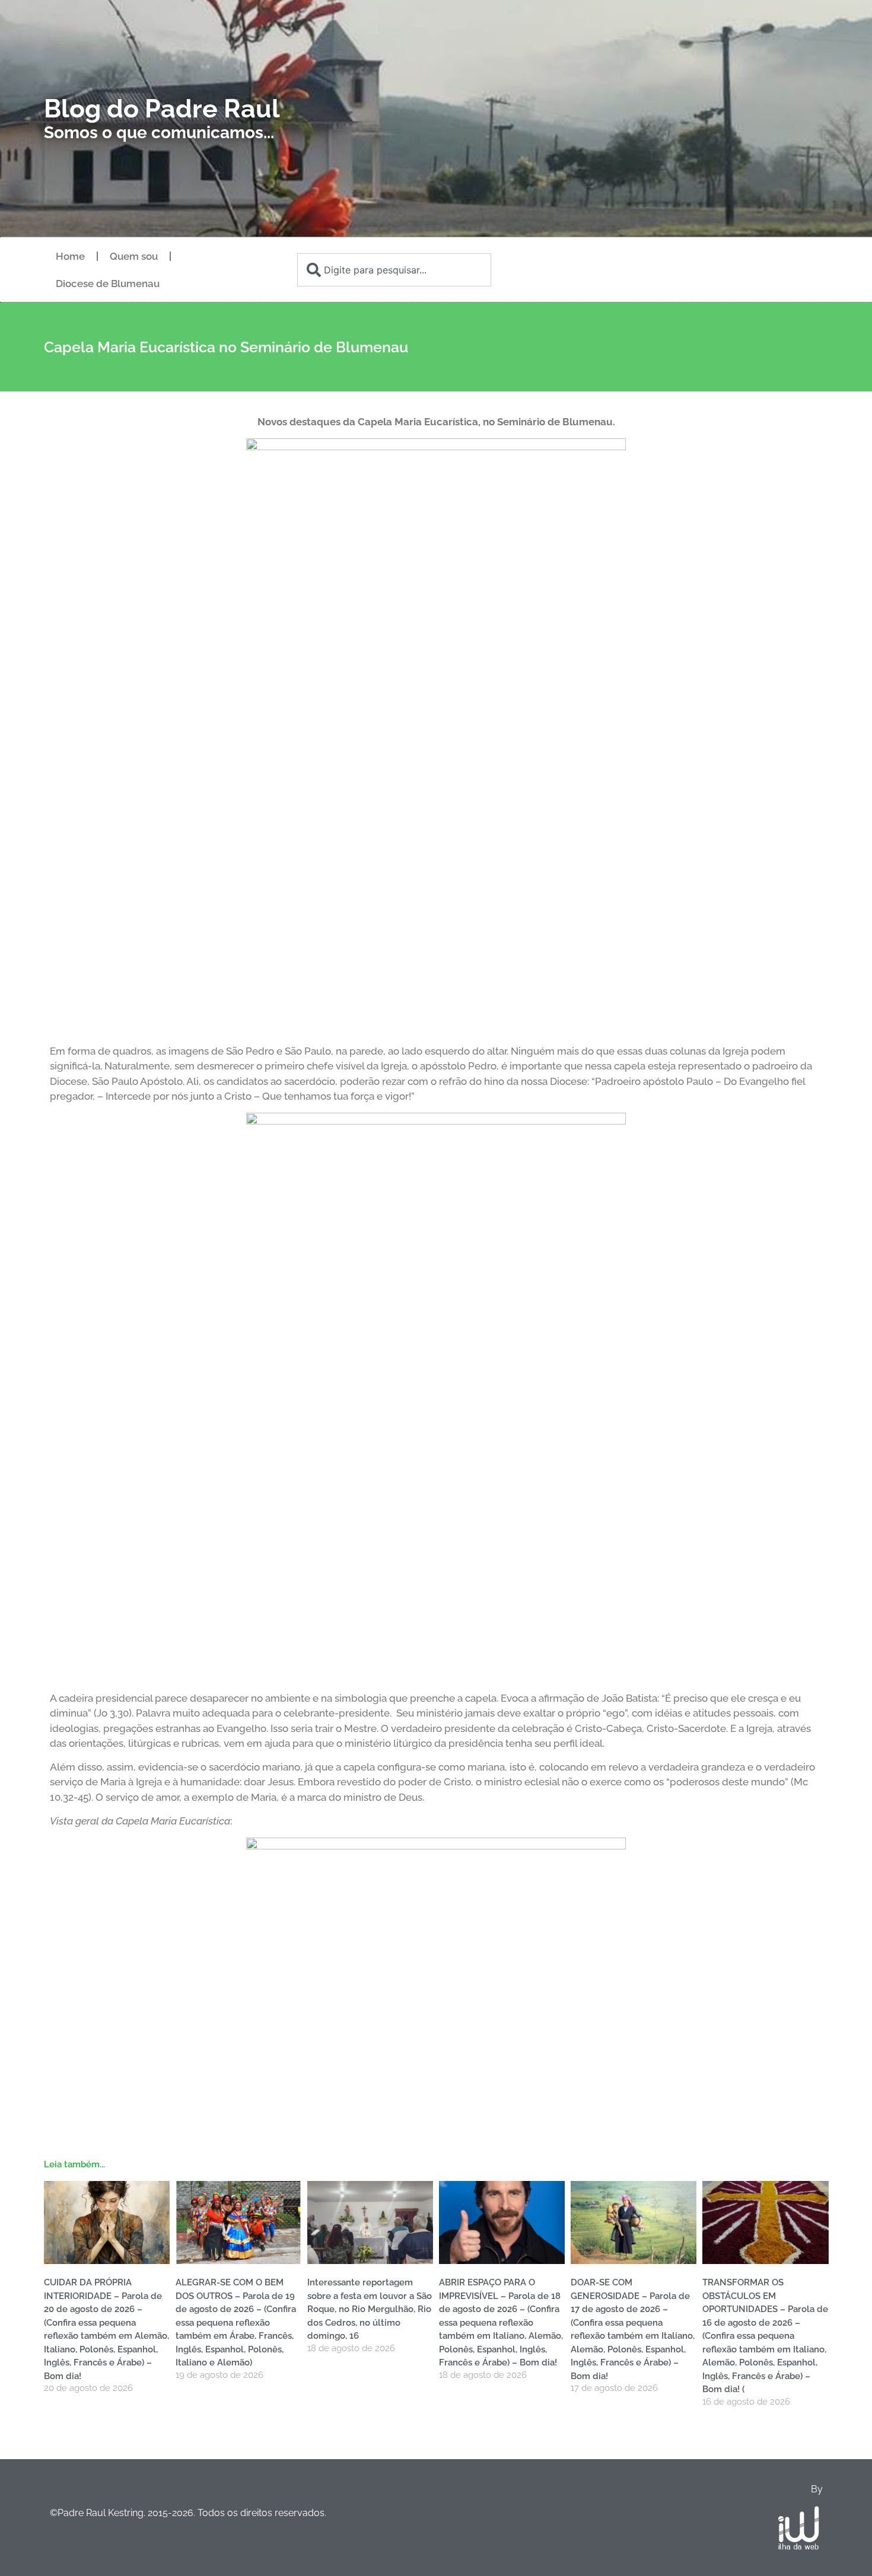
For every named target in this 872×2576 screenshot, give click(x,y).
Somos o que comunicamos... (159, 133)
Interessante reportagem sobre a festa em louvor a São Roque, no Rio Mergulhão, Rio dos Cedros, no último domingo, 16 (370, 2309)
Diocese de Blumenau (108, 284)
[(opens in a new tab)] (370, 2222)
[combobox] (394, 270)
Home (70, 256)
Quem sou (134, 256)
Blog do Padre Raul (162, 109)
